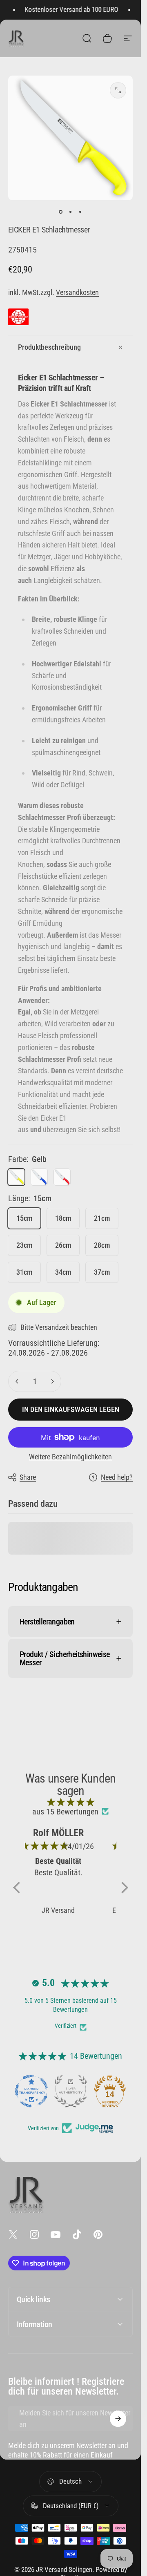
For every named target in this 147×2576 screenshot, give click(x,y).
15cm (24, 1218)
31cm (24, 1272)
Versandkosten (77, 292)
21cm (102, 1218)
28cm (102, 1245)
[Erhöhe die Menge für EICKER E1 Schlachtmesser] (52, 1381)
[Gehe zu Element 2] (71, 212)
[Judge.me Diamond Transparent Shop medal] (31, 2091)
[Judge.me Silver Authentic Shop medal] (71, 2091)
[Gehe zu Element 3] (80, 212)
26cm (63, 1245)
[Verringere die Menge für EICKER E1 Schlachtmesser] (17, 1381)
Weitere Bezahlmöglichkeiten (70, 1457)
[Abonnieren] (118, 2419)
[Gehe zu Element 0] (61, 212)
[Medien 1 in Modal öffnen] (118, 90)
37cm (102, 1272)
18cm (63, 1218)
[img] (71, 1802)
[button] (18, 1888)
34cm (63, 1272)
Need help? (117, 1477)
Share (28, 1477)
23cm (24, 1245)
